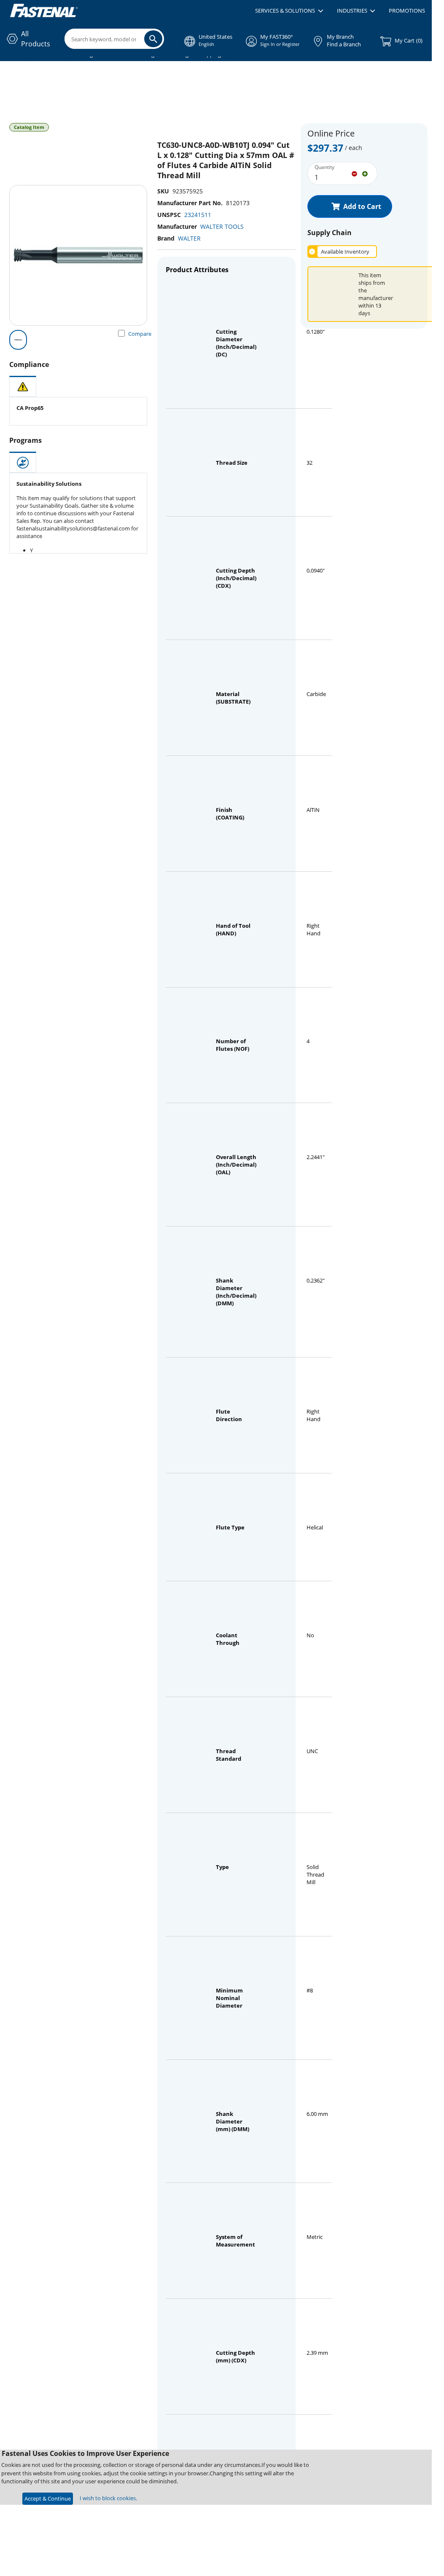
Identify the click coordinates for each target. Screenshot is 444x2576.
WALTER (189, 238)
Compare (140, 334)
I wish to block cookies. (108, 2498)
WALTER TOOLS (222, 226)
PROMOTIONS (407, 11)
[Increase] (365, 173)
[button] (289, 11)
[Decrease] (354, 173)
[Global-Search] (153, 39)
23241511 (198, 215)
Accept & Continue (48, 2498)
